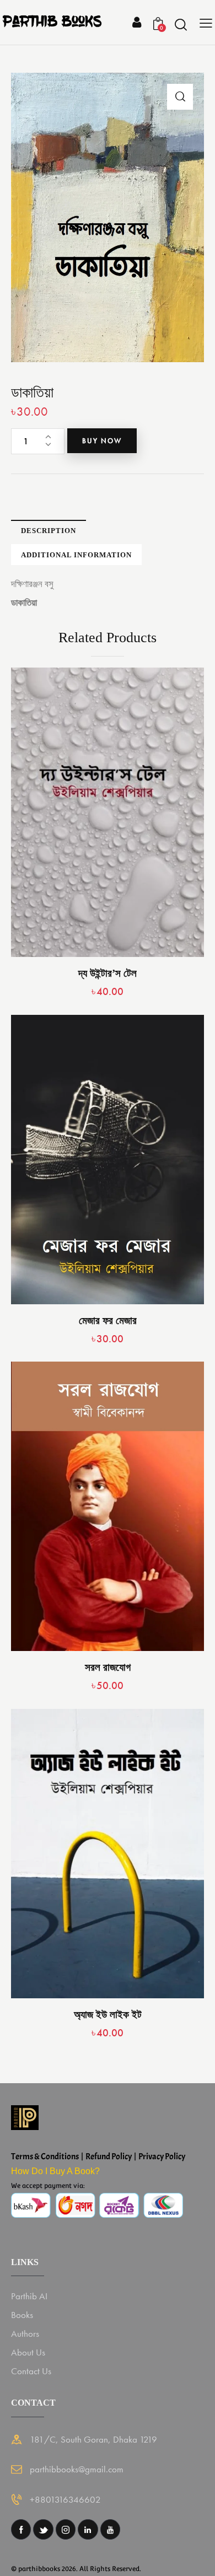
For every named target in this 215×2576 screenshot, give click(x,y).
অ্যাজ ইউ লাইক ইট (108, 2015)
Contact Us (31, 2371)
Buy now (102, 441)
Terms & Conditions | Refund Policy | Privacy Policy (98, 2156)
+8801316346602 (65, 2499)
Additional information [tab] (76, 555)
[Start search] (181, 24)
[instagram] (66, 2529)
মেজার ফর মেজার (108, 1321)
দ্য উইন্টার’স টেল (108, 973)
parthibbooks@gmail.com (77, 2469)
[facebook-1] (21, 2529)
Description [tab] (49, 531)
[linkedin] (88, 2529)
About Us (28, 2352)
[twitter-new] (43, 2529)
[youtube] (110, 2529)
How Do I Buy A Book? (55, 2171)
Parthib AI (29, 2296)
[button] (180, 97)
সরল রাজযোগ (108, 1667)
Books (22, 2315)
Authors (25, 2333)
